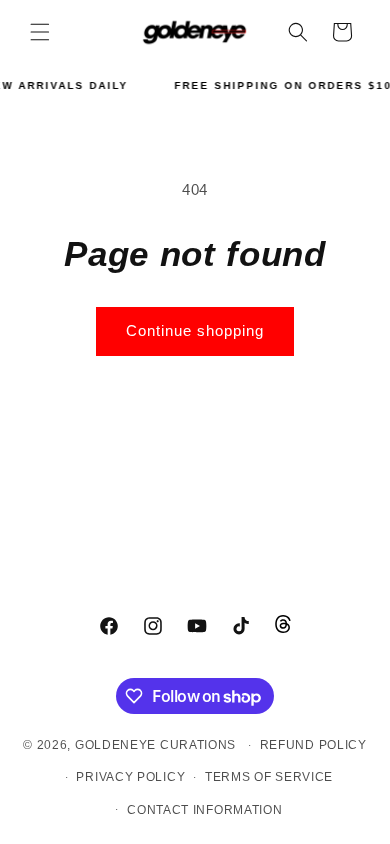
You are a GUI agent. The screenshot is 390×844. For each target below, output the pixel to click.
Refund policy (313, 745)
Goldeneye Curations (155, 745)
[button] (40, 32)
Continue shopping (195, 330)
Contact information (204, 810)
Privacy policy (130, 777)
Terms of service (269, 777)
